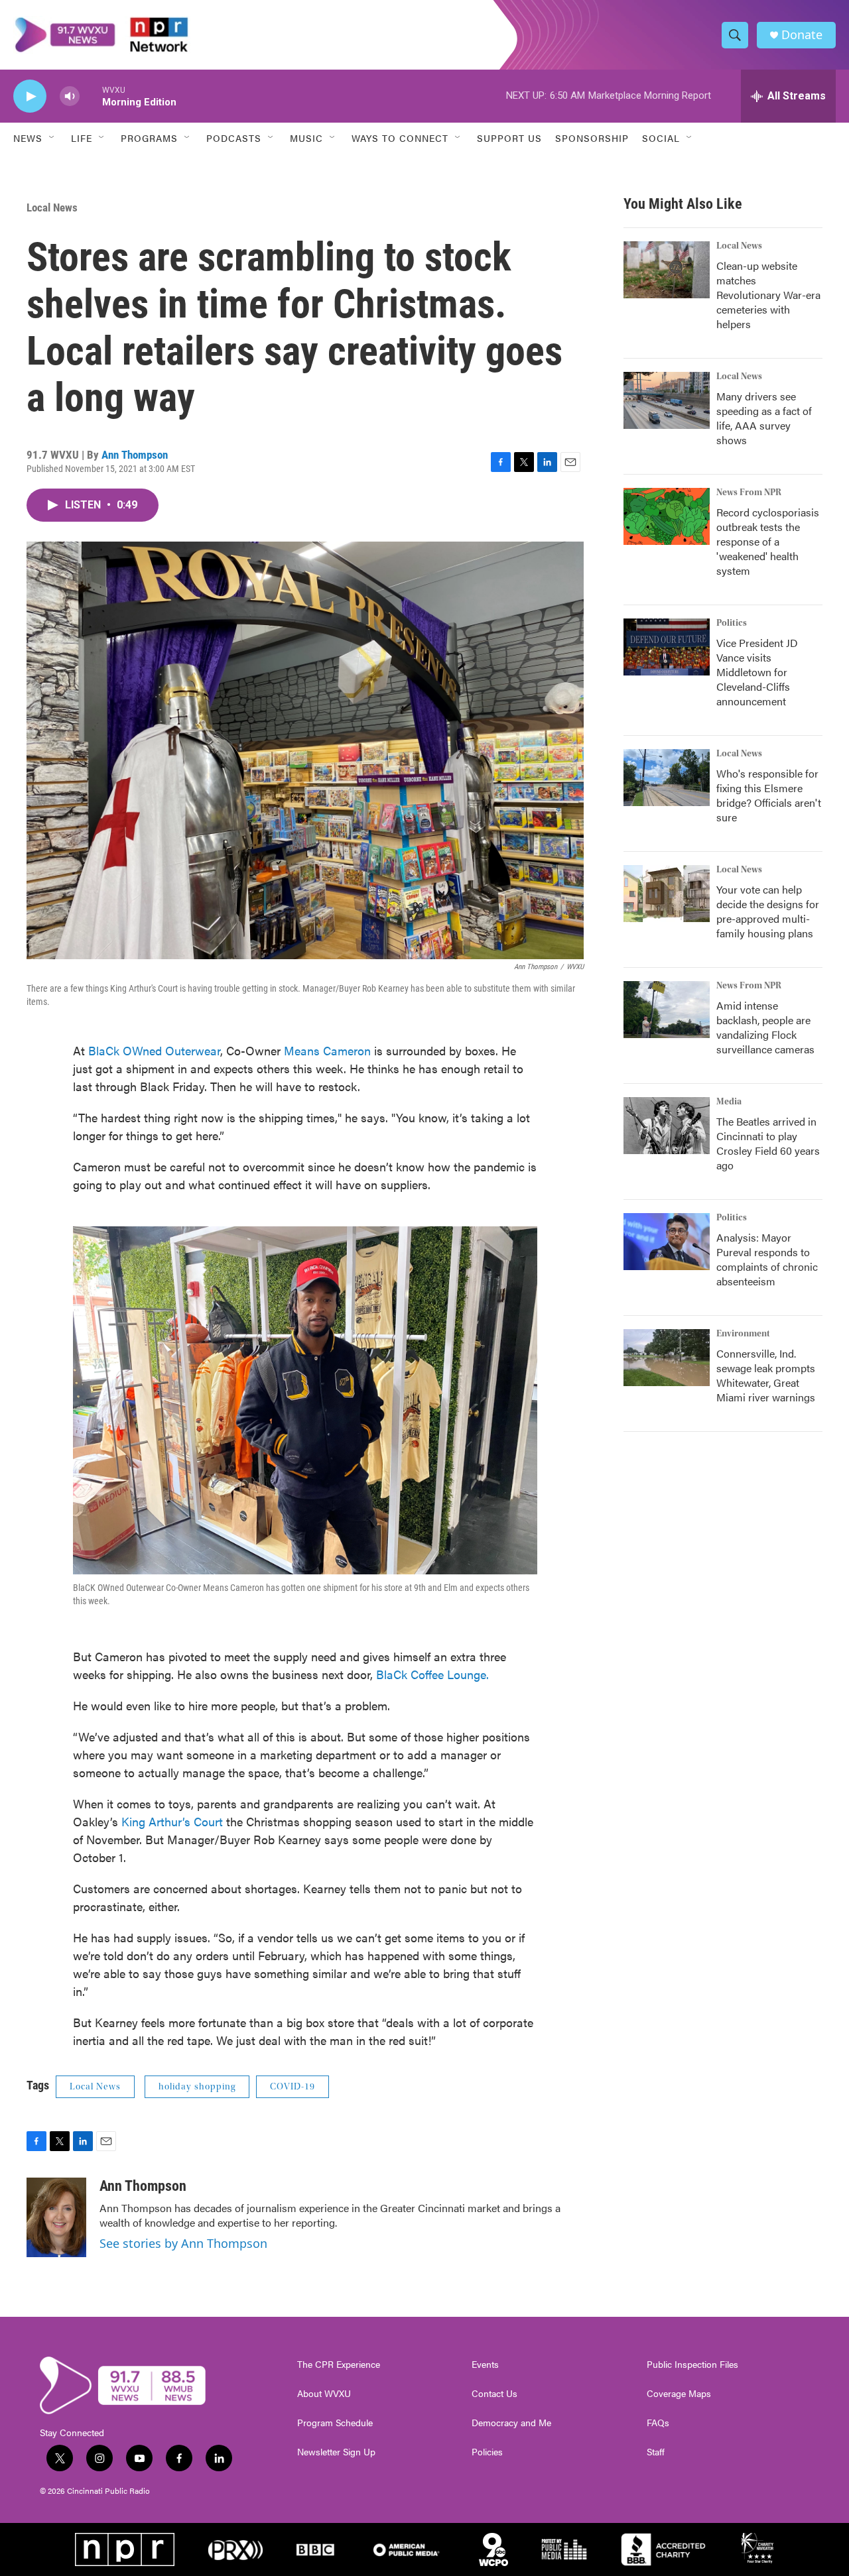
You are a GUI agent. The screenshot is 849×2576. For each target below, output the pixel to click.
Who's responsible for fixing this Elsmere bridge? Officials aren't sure (769, 795)
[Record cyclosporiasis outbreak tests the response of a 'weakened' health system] (667, 516)
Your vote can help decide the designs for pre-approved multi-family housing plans (768, 911)
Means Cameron (327, 1050)
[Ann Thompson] (56, 2217)
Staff (656, 2452)
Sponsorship (592, 138)
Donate (802, 35)
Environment (743, 1334)
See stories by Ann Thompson (183, 2243)
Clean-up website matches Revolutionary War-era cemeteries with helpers (768, 295)
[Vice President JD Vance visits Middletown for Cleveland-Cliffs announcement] (667, 647)
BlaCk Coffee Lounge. (432, 1674)
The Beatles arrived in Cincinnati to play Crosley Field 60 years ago (768, 1143)
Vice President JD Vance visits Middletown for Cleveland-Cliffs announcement (757, 672)
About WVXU (324, 2394)
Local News (52, 207)
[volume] (70, 96)
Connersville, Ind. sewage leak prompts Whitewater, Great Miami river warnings (766, 1375)
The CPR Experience (339, 2365)
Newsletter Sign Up (336, 2452)
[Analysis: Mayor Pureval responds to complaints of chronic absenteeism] (667, 1242)
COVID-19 (293, 2087)
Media (729, 1102)
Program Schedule (335, 2423)
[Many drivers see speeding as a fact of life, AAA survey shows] (667, 400)
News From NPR (749, 493)
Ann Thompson (135, 455)
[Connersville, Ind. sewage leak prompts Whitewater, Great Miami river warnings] (667, 1358)
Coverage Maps (679, 2394)
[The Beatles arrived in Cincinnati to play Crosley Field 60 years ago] (667, 1126)
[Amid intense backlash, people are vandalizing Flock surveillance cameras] (667, 1010)
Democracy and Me (511, 2423)
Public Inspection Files (692, 2365)
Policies (487, 2452)
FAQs (658, 2423)
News (28, 138)
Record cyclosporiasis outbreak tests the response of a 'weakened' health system (768, 541)
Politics (732, 623)
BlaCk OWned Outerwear (154, 1050)
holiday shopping (197, 2087)
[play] (30, 96)
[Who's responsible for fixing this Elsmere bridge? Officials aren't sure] (667, 778)
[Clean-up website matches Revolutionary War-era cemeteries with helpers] (667, 270)
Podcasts (234, 138)
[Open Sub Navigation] (52, 138)
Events (485, 2365)
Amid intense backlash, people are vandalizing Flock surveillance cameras (765, 1027)
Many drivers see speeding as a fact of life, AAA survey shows (764, 418)
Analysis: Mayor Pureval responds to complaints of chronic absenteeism (767, 1259)
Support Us (509, 138)
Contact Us (494, 2394)
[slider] (91, 96)
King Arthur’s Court (172, 1821)
